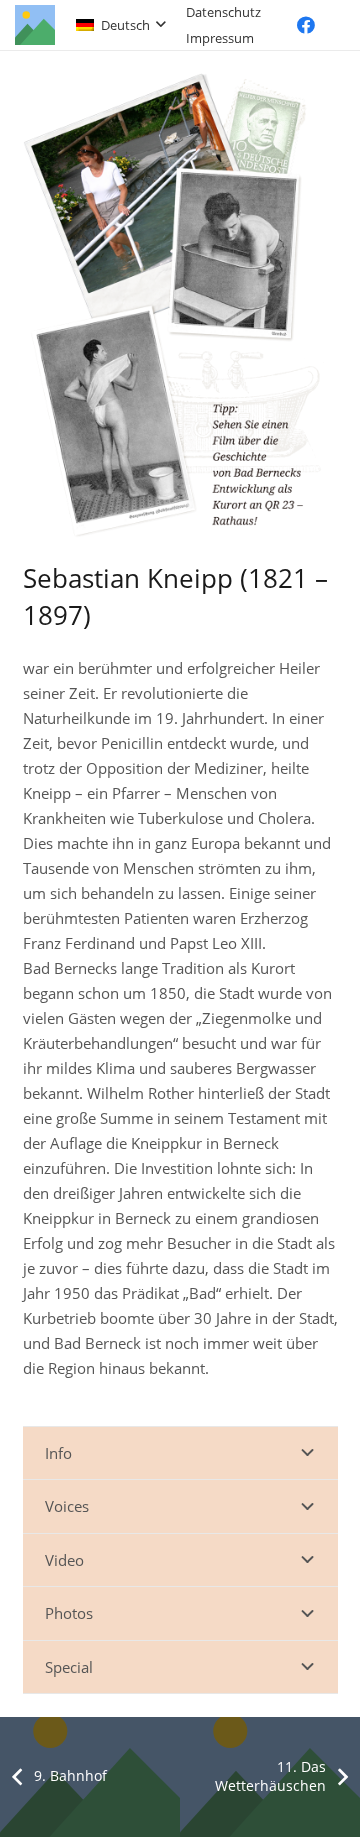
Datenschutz (223, 12)
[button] (120, 25)
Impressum (220, 38)
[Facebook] (306, 25)
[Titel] (35, 25)
